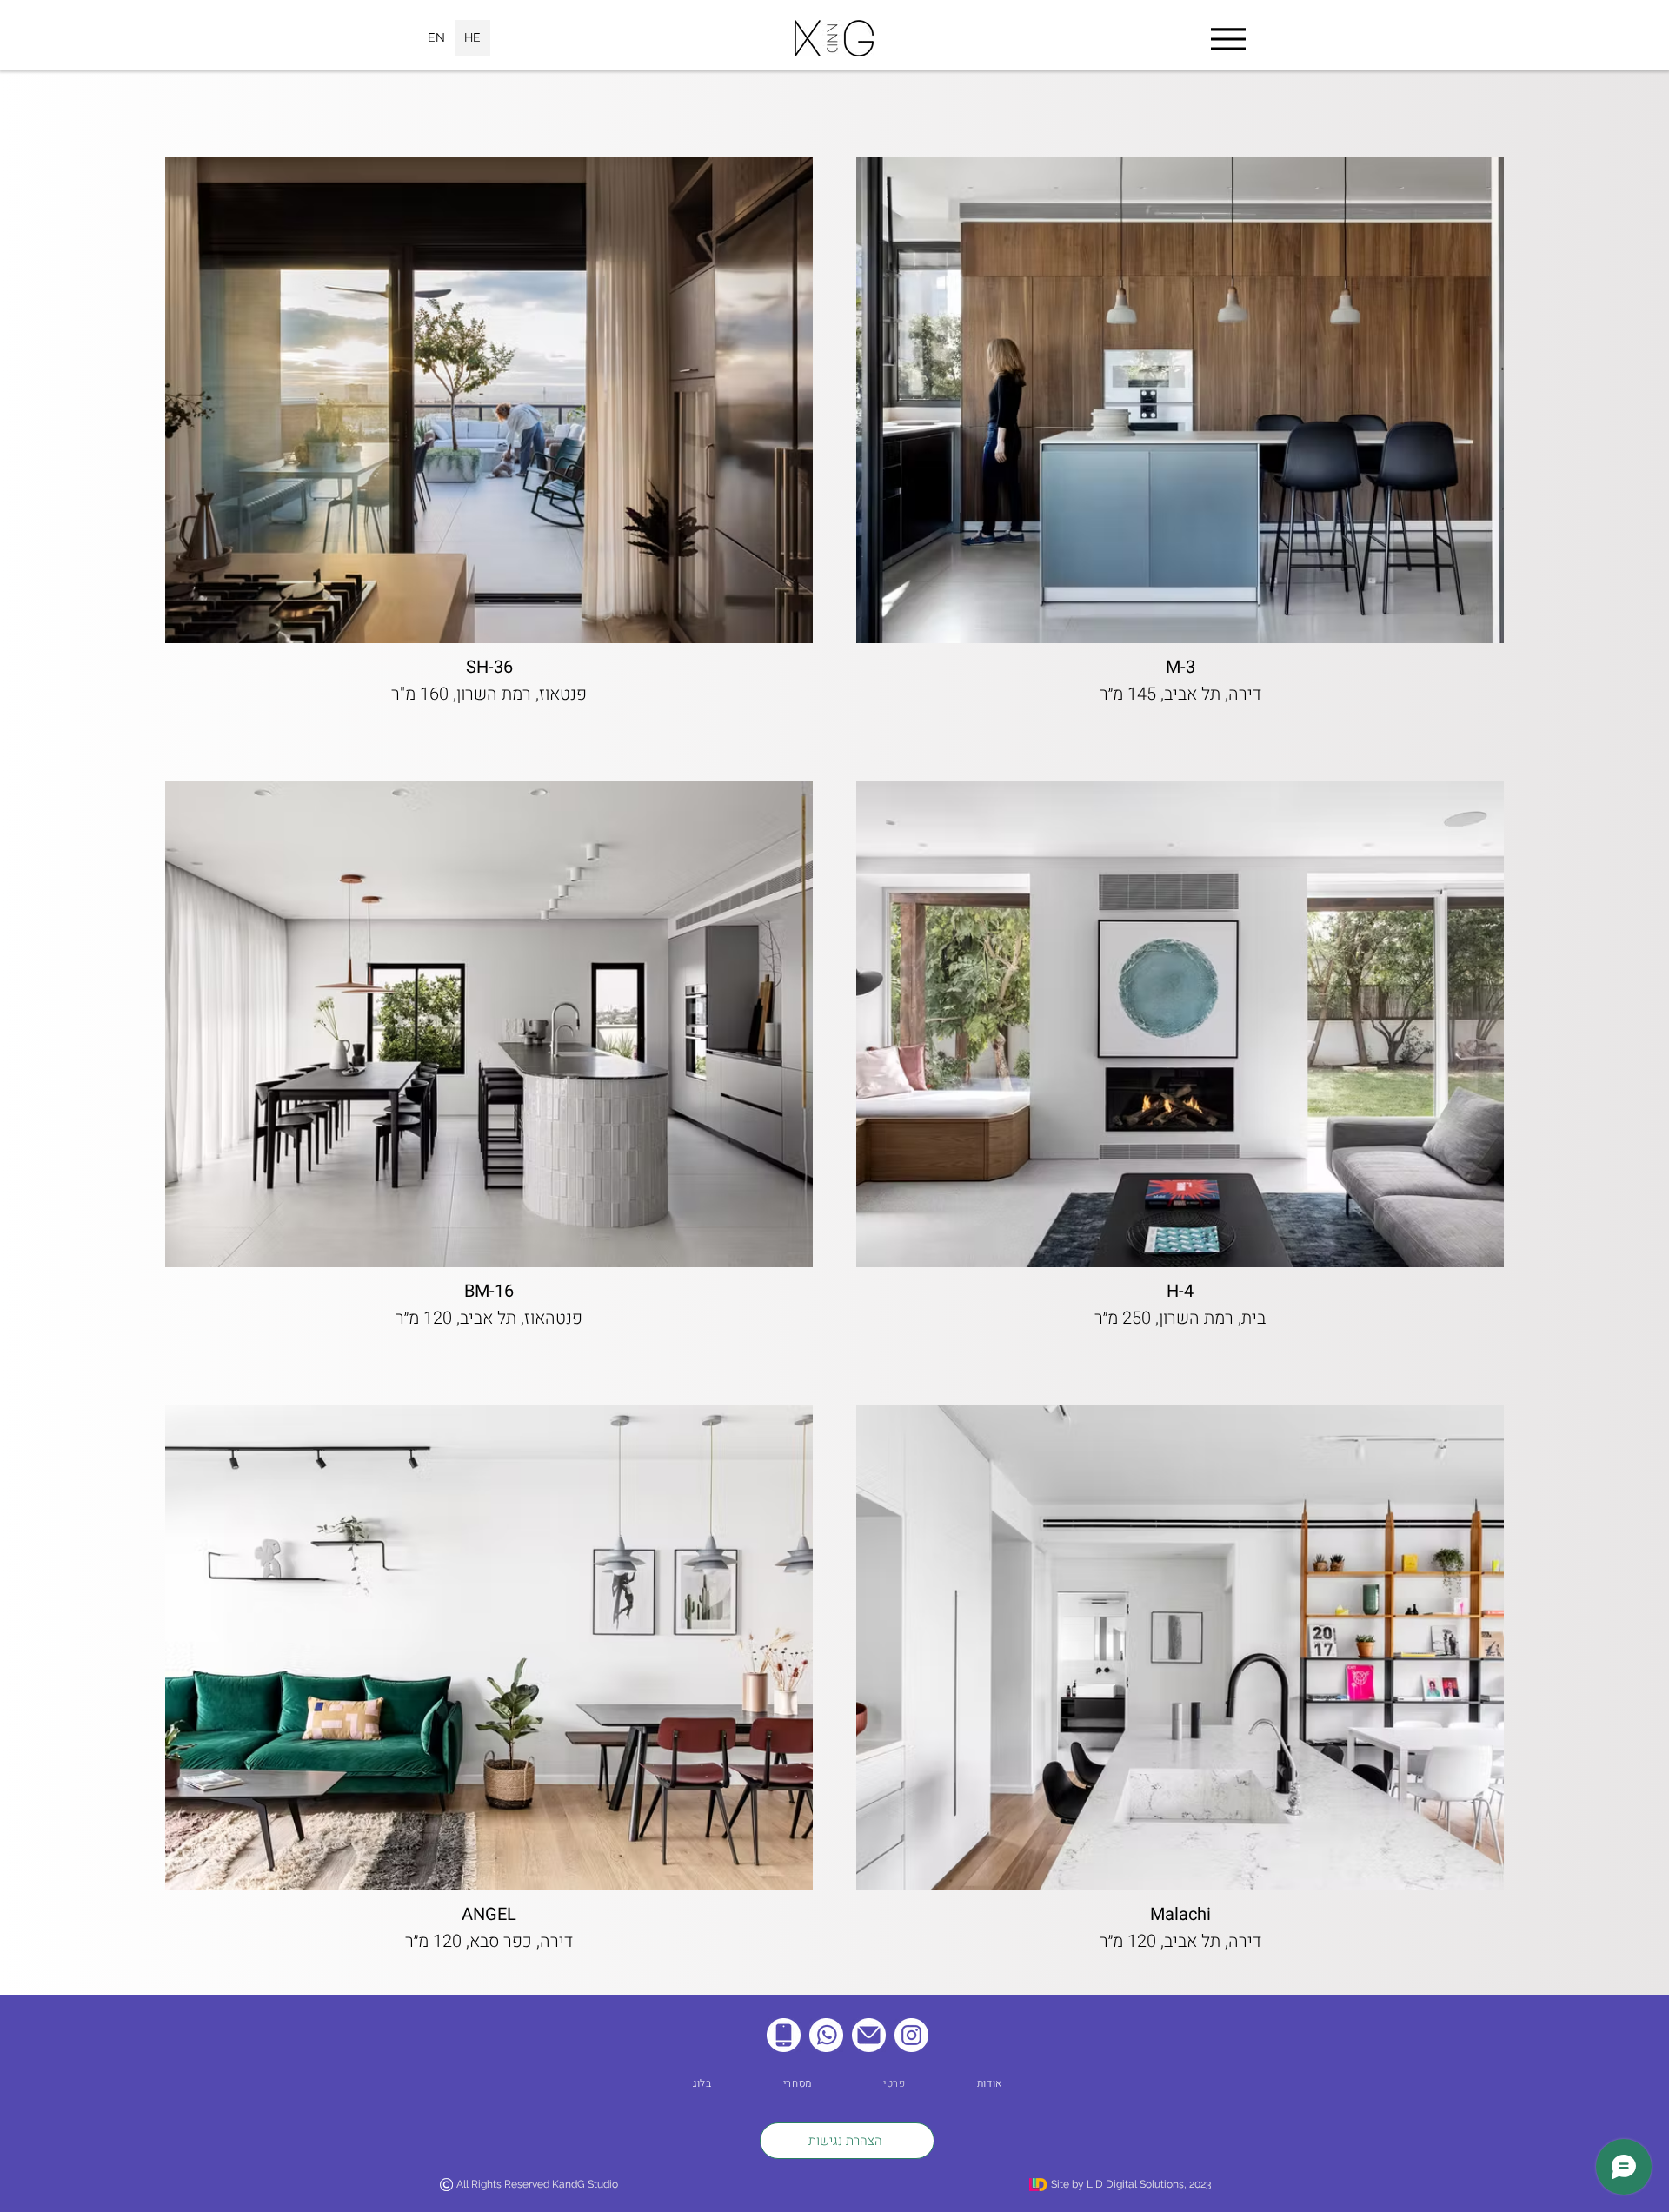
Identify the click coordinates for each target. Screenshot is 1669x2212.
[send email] (869, 2035)
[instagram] (911, 2035)
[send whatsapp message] (826, 2035)
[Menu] (1228, 39)
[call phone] (784, 2035)
